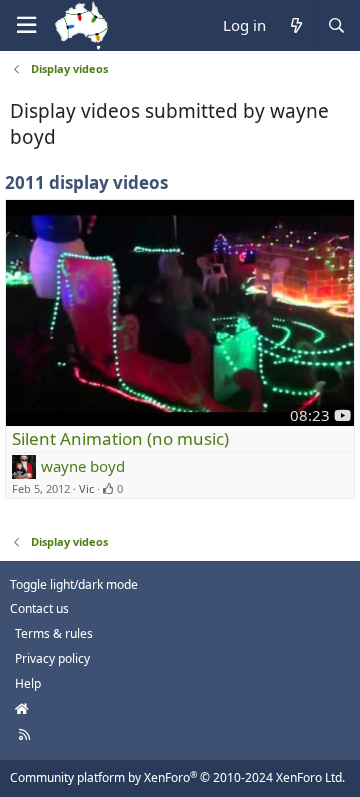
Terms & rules (54, 633)
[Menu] (26, 25)
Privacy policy (52, 658)
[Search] (336, 25)
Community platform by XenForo (177, 777)
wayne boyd (83, 466)
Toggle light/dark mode (74, 584)
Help (28, 683)
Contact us (39, 608)
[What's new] (295, 25)
